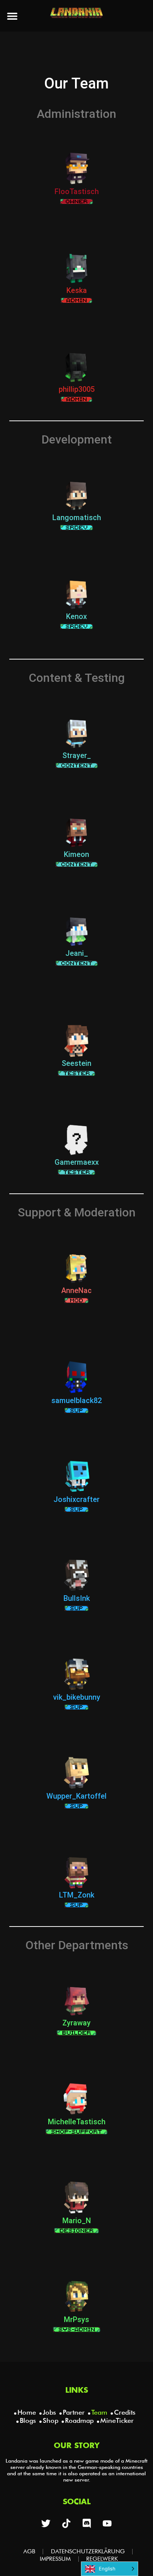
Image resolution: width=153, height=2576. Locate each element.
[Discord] (87, 2523)
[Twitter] (46, 2523)
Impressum (55, 2559)
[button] (12, 16)
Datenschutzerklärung (88, 2551)
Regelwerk (102, 2559)
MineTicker (117, 2420)
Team (99, 2412)
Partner (74, 2412)
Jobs (49, 2412)
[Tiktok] (66, 2523)
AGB (29, 2551)
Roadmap (79, 2420)
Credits (125, 2412)
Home (27, 2412)
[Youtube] (107, 2523)
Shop (51, 2420)
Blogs (28, 2420)
